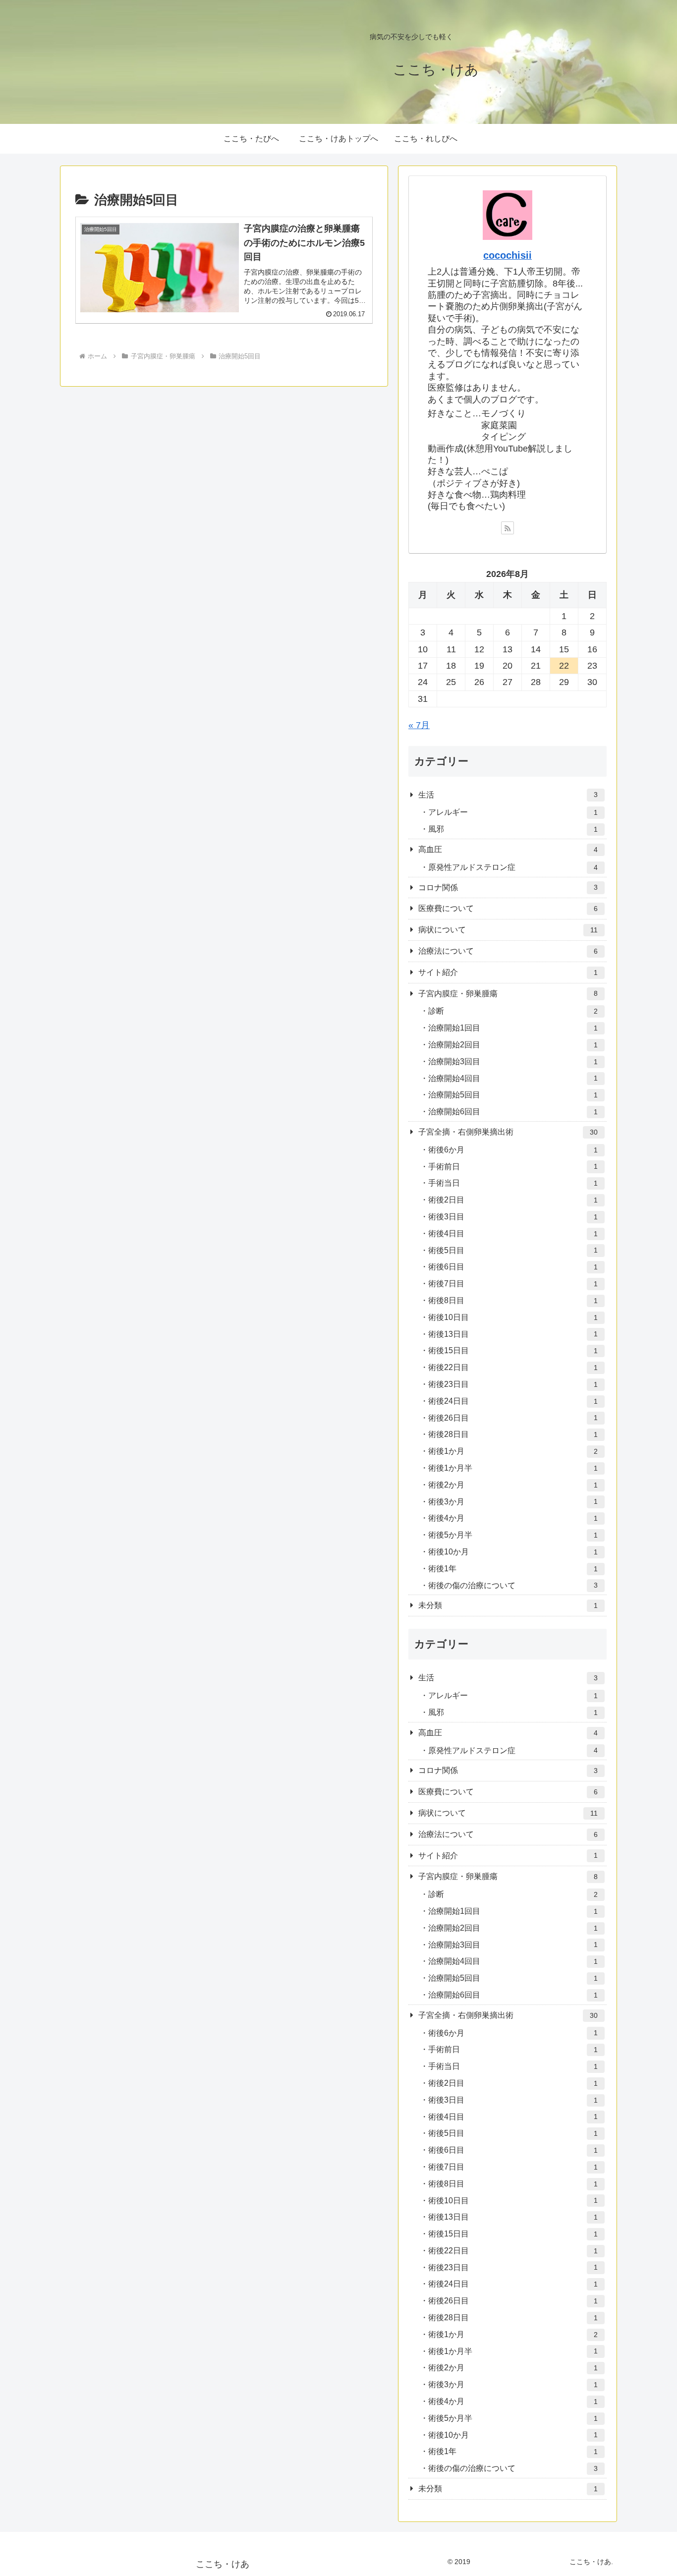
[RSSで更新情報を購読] (508, 528)
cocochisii (508, 255)
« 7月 (419, 725)
